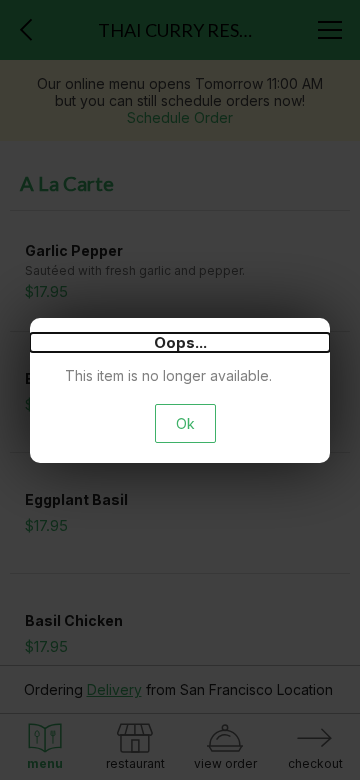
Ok (185, 423)
